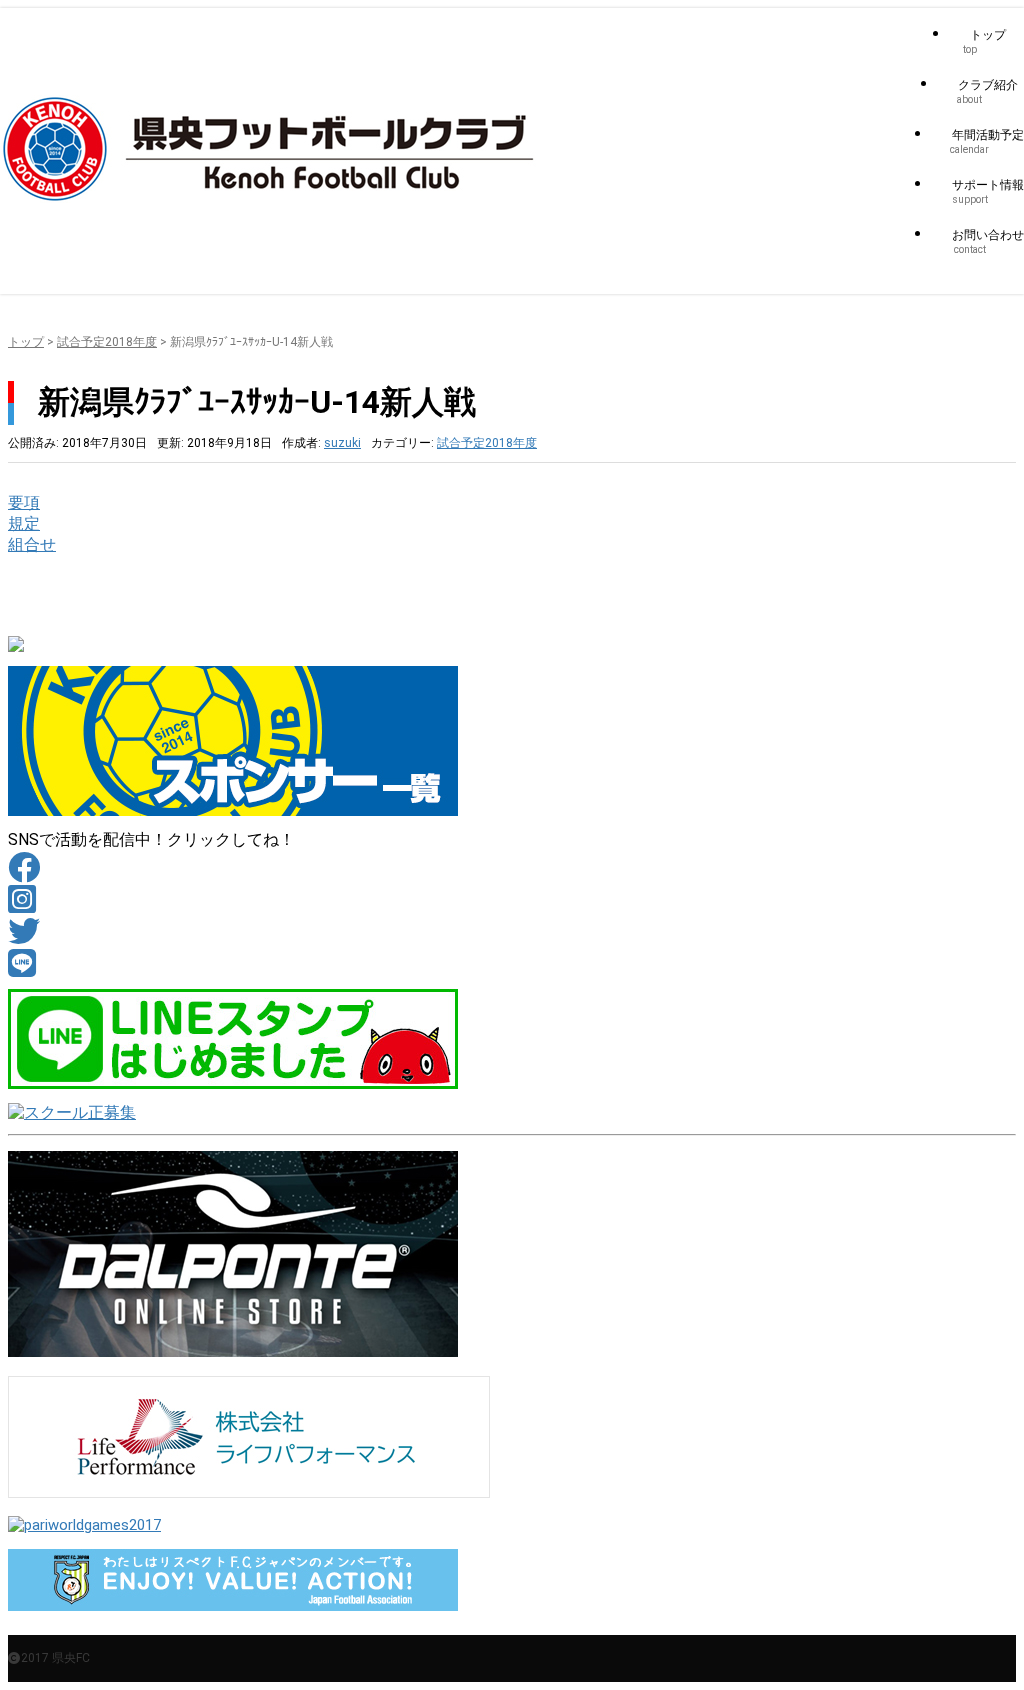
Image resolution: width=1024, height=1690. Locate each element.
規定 (24, 523)
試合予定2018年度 (107, 342)
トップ (26, 342)
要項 (24, 502)
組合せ (32, 544)
